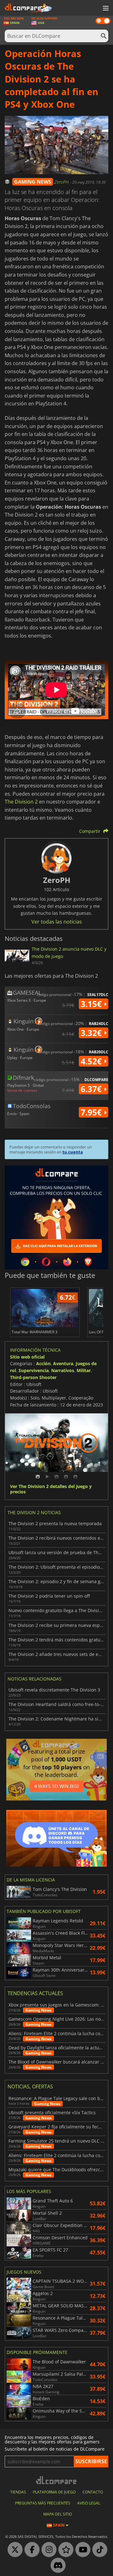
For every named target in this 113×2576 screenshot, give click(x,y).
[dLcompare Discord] (56, 2566)
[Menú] (105, 9)
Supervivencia (34, 1370)
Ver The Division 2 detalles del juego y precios (51, 1489)
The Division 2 (21, 802)
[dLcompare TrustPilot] (64, 2550)
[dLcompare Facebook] (30, 2550)
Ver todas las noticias (57, 922)
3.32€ (92, 1033)
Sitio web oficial (27, 1357)
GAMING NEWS (33, 182)
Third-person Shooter (33, 1377)
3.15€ (92, 1004)
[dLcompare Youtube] (81, 2550)
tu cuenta (73, 1152)
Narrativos (63, 1370)
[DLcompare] (57, 2480)
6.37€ (92, 1089)
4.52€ (92, 1061)
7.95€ (92, 1112)
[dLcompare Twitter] (13, 2550)
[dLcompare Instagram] (47, 2550)
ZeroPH (62, 182)
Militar (84, 1370)
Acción (43, 1363)
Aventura (63, 1363)
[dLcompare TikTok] (98, 2550)
